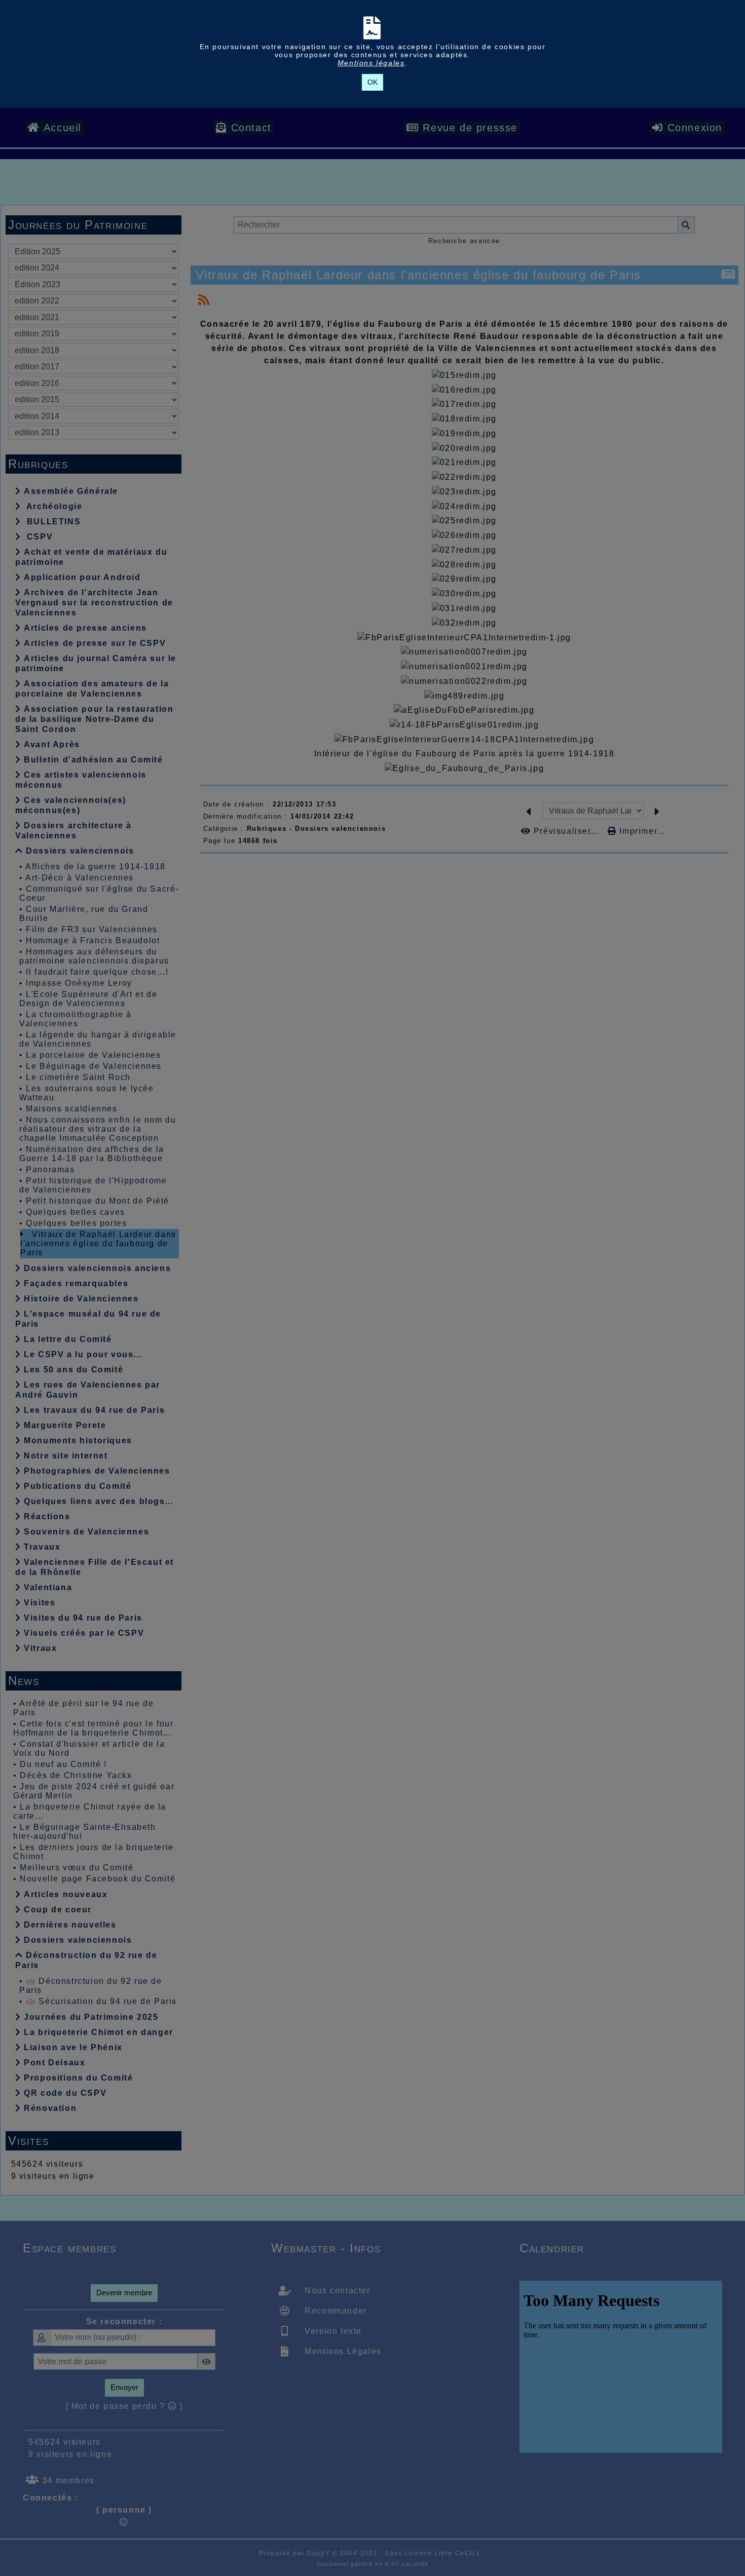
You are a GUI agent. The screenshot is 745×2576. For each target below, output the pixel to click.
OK (372, 82)
